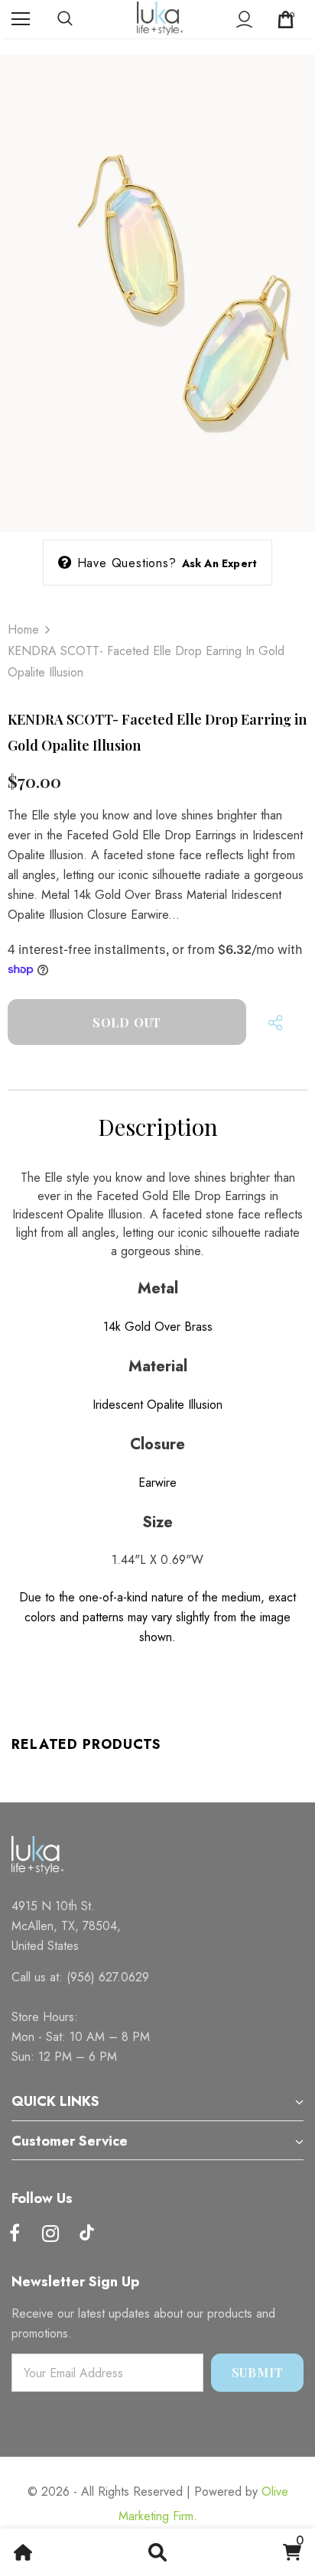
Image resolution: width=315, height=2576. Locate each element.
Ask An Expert (220, 563)
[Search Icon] (80, 19)
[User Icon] (244, 19)
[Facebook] (15, 2234)
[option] (157, 285)
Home (23, 629)
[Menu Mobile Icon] (21, 19)
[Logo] (160, 18)
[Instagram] (50, 2234)
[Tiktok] (86, 2234)
